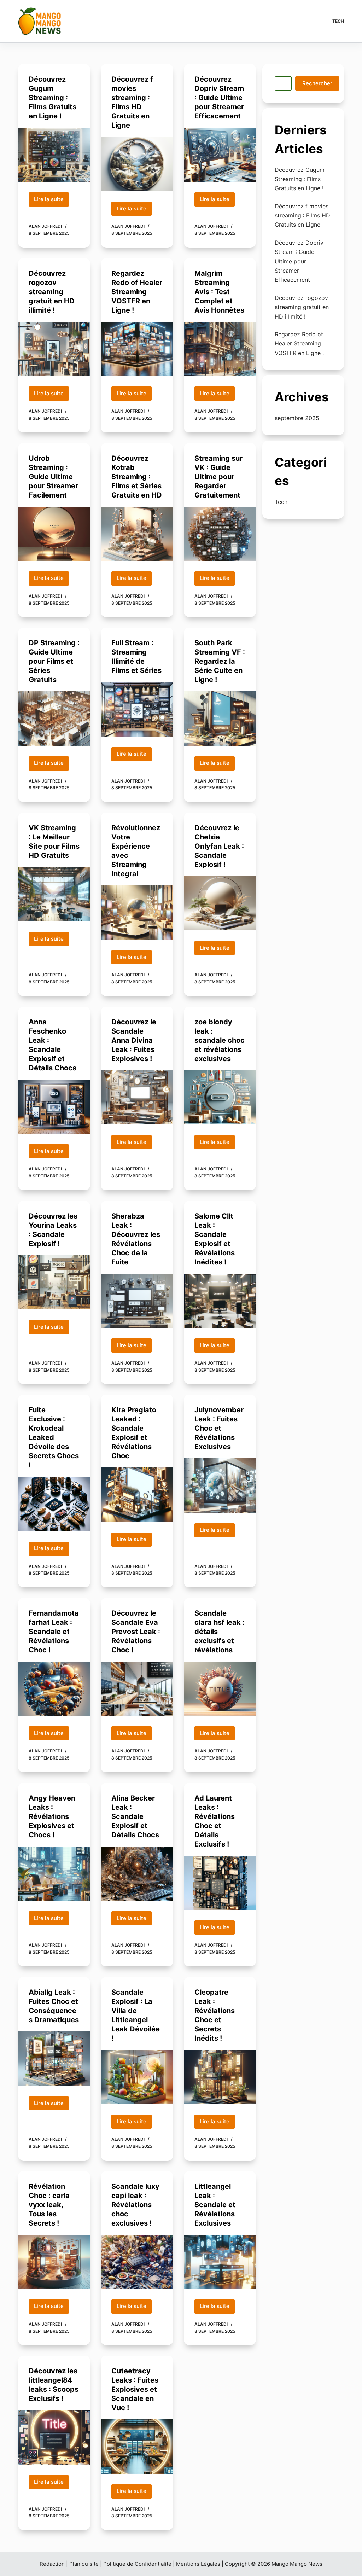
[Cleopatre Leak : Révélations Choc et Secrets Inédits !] (220, 2077)
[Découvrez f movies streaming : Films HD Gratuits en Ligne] (137, 164)
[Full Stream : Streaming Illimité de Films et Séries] (137, 709)
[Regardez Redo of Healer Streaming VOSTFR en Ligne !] (137, 349)
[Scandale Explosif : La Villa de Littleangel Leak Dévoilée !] (137, 2077)
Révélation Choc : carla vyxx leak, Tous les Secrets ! (49, 2205)
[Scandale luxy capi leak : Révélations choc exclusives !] (137, 2262)
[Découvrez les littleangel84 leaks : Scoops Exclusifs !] (54, 2437)
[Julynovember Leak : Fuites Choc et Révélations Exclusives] (220, 1485)
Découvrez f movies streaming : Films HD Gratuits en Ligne (302, 216)
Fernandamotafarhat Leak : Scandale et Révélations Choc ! (54, 1632)
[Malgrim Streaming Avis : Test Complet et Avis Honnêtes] (220, 349)
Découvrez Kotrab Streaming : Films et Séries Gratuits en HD (137, 477)
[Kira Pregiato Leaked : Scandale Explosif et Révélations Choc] (137, 1495)
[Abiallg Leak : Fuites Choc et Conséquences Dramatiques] (54, 2059)
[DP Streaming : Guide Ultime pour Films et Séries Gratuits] (54, 718)
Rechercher (317, 83)
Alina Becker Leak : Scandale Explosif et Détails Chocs (135, 1816)
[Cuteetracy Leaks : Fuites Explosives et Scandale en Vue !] (137, 2446)
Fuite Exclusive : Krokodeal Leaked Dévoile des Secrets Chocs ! (54, 1437)
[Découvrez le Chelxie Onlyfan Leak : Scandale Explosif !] (220, 903)
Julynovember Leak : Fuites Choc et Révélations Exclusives (219, 1428)
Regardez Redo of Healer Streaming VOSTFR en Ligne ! (137, 292)
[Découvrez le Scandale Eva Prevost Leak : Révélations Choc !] (137, 1689)
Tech (338, 21)
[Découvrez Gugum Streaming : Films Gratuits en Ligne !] (54, 155)
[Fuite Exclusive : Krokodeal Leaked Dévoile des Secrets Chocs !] (54, 1504)
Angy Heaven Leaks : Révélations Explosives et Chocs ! (52, 1816)
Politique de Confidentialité (137, 2564)
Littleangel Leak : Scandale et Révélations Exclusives (215, 2205)
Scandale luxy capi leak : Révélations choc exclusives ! (135, 2205)
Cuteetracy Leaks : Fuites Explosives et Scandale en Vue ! (135, 2389)
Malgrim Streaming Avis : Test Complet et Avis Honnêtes (219, 292)
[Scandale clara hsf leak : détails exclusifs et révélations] (220, 1689)
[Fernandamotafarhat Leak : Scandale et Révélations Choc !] (54, 1689)
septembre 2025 (297, 418)
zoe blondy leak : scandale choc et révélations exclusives (220, 1040)
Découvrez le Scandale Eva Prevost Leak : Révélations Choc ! (136, 1632)
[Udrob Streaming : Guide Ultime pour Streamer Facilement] (54, 534)
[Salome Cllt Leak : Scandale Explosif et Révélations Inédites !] (220, 1301)
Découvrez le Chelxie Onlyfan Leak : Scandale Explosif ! (219, 846)
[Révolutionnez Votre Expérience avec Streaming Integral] (137, 912)
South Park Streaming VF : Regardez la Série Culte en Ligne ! (220, 661)
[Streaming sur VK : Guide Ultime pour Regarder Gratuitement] (220, 534)
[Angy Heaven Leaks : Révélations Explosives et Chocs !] (54, 1874)
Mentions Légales (198, 2564)
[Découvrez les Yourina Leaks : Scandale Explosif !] (54, 1282)
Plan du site (84, 2564)
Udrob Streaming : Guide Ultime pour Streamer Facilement (53, 477)
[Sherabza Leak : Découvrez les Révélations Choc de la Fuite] (137, 1301)
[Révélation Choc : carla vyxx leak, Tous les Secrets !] (54, 2262)
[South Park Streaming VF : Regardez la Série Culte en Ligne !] (220, 718)
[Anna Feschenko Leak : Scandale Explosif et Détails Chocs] (54, 1107)
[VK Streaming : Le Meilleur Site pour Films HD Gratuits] (54, 894)
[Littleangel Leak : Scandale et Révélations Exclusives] (220, 2262)
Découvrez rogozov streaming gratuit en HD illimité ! (52, 292)
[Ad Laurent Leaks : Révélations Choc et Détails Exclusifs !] (220, 1883)
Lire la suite (51, 201)
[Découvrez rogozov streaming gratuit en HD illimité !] (54, 349)
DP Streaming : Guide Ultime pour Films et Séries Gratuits (54, 661)
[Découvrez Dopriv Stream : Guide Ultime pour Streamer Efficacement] (220, 155)
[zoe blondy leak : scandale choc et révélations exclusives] (220, 1097)
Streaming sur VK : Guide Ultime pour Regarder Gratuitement (218, 477)
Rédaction (52, 2564)
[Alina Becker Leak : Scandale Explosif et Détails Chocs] (137, 1874)
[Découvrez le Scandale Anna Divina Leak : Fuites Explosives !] (137, 1097)
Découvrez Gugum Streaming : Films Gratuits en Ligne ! (52, 98)
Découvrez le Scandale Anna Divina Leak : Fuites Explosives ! (134, 1040)
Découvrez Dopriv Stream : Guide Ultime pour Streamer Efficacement (219, 98)
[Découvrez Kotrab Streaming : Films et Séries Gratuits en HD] (137, 534)
